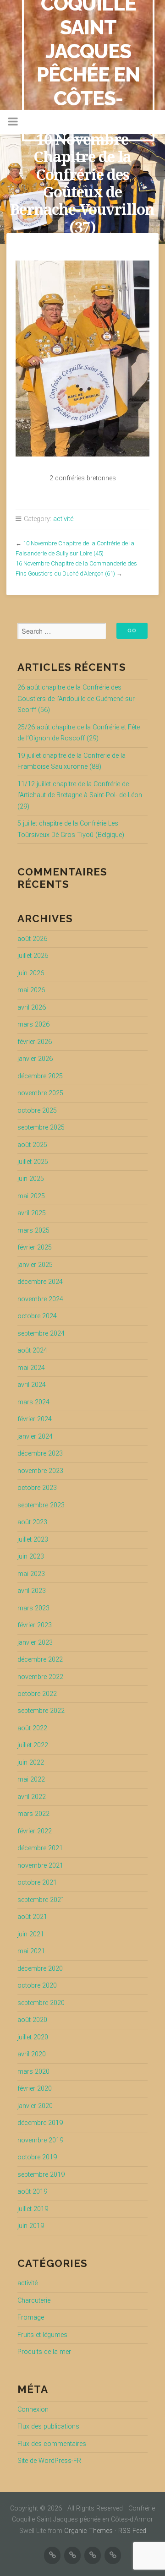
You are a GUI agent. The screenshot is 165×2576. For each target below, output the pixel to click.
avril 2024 (32, 1385)
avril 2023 (32, 1591)
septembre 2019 (41, 2175)
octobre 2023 (37, 1488)
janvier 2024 (35, 1437)
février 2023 (35, 1625)
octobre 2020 (37, 1986)
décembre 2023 (40, 1454)
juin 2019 (31, 2226)
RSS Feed (132, 2531)
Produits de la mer (44, 2352)
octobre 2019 (37, 2157)
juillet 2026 (33, 956)
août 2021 (32, 1917)
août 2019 (32, 2192)
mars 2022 (33, 1814)
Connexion (33, 2410)
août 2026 (32, 939)
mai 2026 (31, 990)
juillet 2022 (33, 1745)
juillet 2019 (33, 2209)
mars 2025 (33, 1231)
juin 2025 (31, 1179)
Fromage (31, 2318)
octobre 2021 (37, 1883)
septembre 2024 (41, 1334)
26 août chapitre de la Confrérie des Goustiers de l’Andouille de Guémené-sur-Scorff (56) (77, 699)
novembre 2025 (40, 1093)
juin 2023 (31, 1557)
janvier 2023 (35, 1643)
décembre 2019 (40, 2123)
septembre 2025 (41, 1128)
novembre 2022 (40, 1677)
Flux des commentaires (52, 2444)
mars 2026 (33, 1024)
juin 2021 (31, 1934)
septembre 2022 (41, 1711)
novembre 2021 (40, 1866)
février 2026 (35, 1042)
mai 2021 (31, 1951)
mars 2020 (33, 2072)
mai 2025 (31, 1196)
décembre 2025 (40, 1076)
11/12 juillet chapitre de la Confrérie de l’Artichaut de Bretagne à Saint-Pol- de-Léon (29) (80, 795)
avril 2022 (32, 1797)
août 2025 (32, 1145)
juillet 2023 (33, 1540)
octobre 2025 (37, 1111)
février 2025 (35, 1247)
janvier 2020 (35, 2106)
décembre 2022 (40, 1660)
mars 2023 (33, 1608)
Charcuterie (34, 2301)
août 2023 (32, 1522)
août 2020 (32, 2020)
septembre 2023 (41, 1505)
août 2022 (32, 1728)
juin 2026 (31, 973)
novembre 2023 (40, 1471)
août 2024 (32, 1350)
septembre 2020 (41, 2003)
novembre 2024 (40, 1299)
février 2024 (35, 1419)
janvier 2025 (35, 1265)
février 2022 (35, 1831)
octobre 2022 (37, 1694)
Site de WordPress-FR (49, 2461)
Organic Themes (88, 2531)
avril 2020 (32, 2054)
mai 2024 (31, 1368)
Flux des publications (48, 2427)
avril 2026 (32, 1008)
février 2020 (35, 2089)
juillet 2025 (33, 1162)
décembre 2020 (40, 1969)
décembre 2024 (40, 1282)
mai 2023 (31, 1574)
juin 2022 (31, 1763)
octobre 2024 (37, 1316)
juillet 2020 (33, 2037)
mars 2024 (33, 1402)
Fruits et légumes (42, 2335)
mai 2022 (31, 1780)
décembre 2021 (40, 1848)
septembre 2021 (41, 1900)
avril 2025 (32, 1213)
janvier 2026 (35, 1059)
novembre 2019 (40, 2140)
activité (63, 519)
